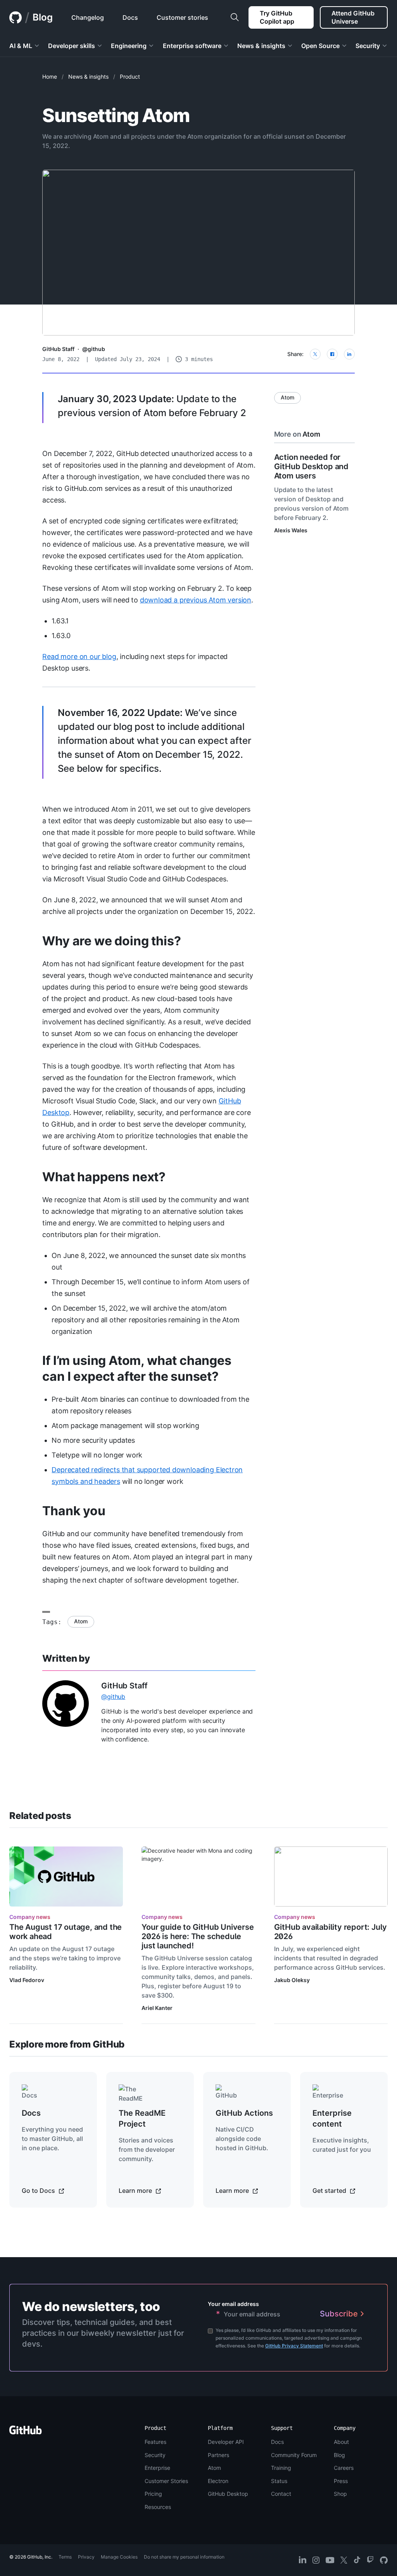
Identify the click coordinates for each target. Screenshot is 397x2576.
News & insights (88, 77)
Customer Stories (166, 2481)
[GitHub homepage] (16, 17)
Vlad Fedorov (27, 1980)
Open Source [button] (320, 46)
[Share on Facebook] (332, 354)
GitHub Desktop (228, 2494)
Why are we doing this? (111, 941)
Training (281, 2468)
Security (155, 2455)
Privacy (86, 2557)
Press (341, 2481)
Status (279, 2481)
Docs (277, 2442)
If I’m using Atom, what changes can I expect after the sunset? (137, 1368)
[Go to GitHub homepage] (26, 2432)
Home (50, 77)
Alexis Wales (291, 530)
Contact (281, 2494)
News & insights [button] (261, 46)
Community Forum (294, 2455)
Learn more (136, 2191)
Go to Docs (39, 2191)
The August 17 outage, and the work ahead (66, 1932)
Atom (81, 1621)
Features (155, 2442)
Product (130, 77)
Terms (65, 2557)
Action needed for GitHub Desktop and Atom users (311, 466)
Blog (43, 17)
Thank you (74, 1511)
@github (94, 349)
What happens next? (104, 1177)
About (341, 2442)
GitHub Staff (58, 349)
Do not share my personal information (184, 2557)
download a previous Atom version (196, 600)
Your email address (233, 2304)
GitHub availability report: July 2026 (331, 1932)
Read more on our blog (79, 656)
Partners (218, 2455)
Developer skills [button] (72, 46)
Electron (218, 2481)
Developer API (226, 2442)
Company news (30, 1917)
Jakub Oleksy (292, 1980)
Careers (344, 2468)
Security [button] (368, 46)
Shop (340, 2494)
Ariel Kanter (157, 2008)
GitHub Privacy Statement (294, 2346)
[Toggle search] (235, 17)
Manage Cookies (119, 2557)
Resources (158, 2507)
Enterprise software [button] (192, 46)
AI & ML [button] (21, 46)
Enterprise (157, 2468)
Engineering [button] (129, 46)
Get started (330, 2191)
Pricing (153, 2494)
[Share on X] (315, 354)
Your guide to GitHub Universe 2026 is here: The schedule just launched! (198, 1936)
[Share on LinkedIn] (349, 354)
